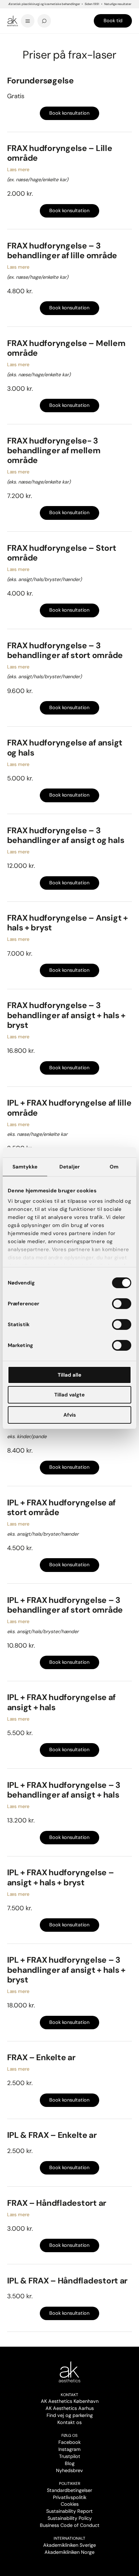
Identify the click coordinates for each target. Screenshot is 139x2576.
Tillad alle (69, 1375)
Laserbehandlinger (71, 40)
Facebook (69, 2442)
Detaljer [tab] (69, 1167)
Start (11, 40)
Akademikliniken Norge (69, 2552)
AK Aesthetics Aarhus (70, 2408)
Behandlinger (41, 40)
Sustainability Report (69, 2511)
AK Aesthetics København (70, 2401)
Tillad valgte (69, 1395)
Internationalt (69, 2538)
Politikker (70, 2484)
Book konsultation (69, 113)
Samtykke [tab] (25, 1167)
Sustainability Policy (70, 2518)
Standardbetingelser (69, 2490)
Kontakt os (69, 2422)
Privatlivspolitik (70, 2497)
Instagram (69, 2449)
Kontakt (69, 2395)
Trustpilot (70, 2456)
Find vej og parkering (70, 2415)
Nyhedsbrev (69, 2470)
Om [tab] (114, 1167)
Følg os (69, 2435)
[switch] (122, 1304)
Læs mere (18, 169)
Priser (23, 40)
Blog (70, 2463)
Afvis (70, 1415)
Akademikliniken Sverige (69, 2545)
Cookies (70, 2504)
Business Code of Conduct (70, 2525)
